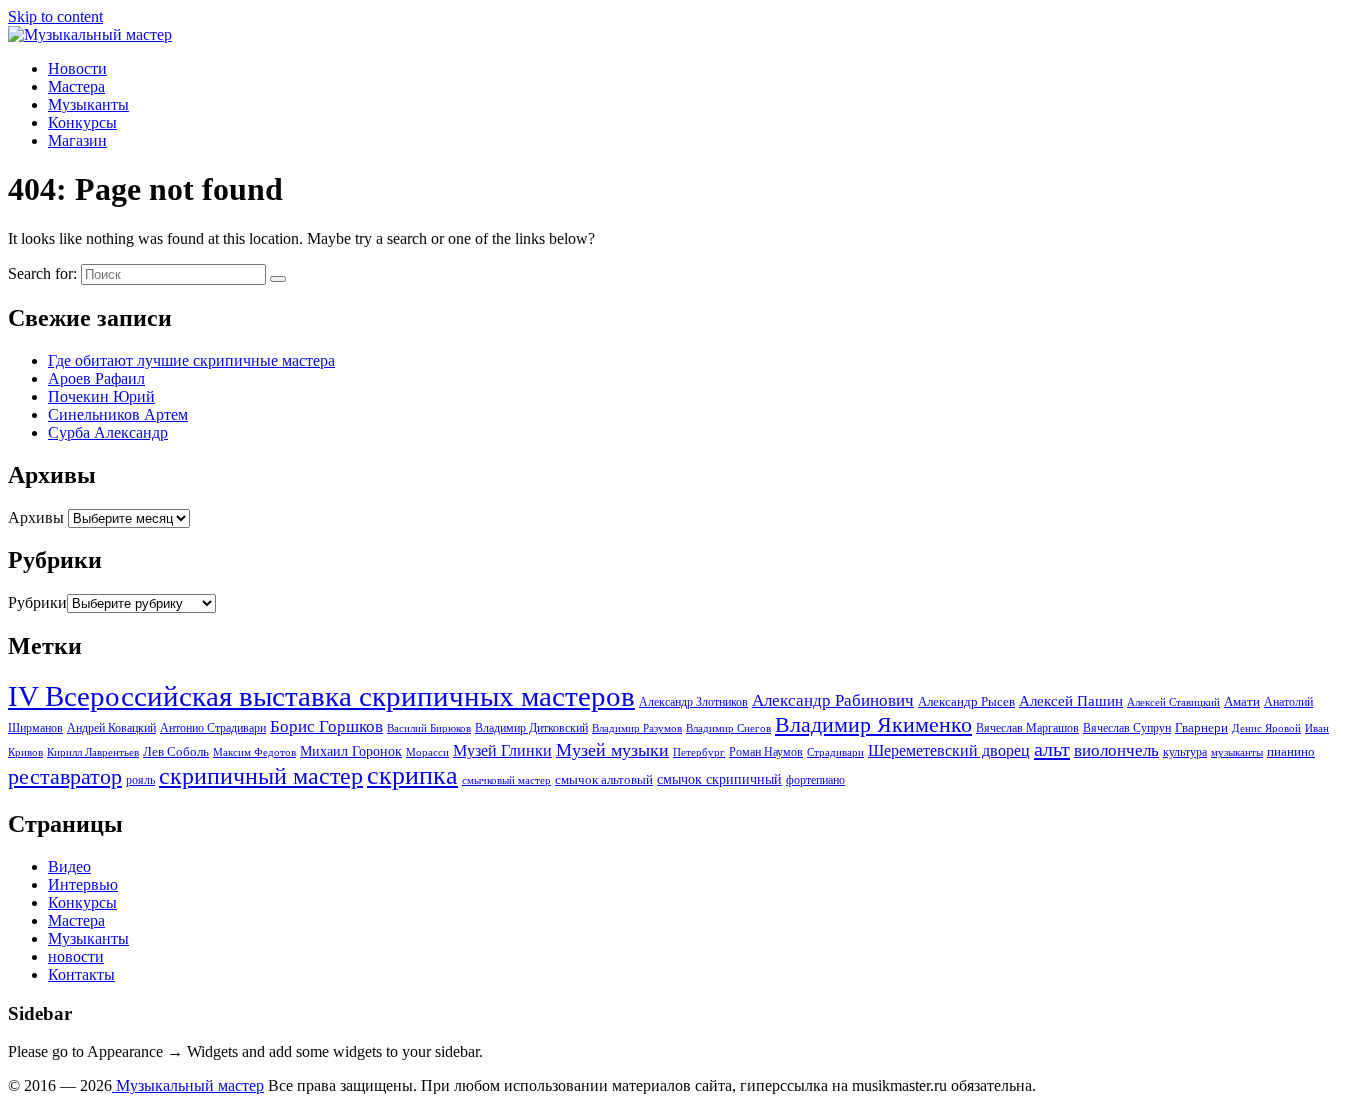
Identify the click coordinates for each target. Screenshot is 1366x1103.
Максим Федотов (254, 752)
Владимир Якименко (873, 725)
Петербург (699, 752)
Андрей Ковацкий (111, 728)
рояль (140, 780)
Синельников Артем (118, 414)
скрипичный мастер (261, 776)
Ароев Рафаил (96, 378)
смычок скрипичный (719, 779)
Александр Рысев (966, 701)
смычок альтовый (604, 779)
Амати (1242, 701)
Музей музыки (612, 750)
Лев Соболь (176, 751)
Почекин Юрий (101, 396)
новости (76, 956)
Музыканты (88, 104)
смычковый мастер (506, 780)
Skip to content (55, 16)
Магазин (77, 140)
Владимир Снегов (728, 728)
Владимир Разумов (637, 728)
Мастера (76, 86)
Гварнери (1201, 727)
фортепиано (815, 780)
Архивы (36, 517)
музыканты (1237, 752)
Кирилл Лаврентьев (93, 752)
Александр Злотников (693, 702)
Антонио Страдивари (213, 728)
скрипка (412, 775)
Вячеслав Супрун (1127, 728)
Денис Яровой (1266, 728)
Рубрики (37, 602)
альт (1052, 749)
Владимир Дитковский (531, 728)
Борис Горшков (326, 726)
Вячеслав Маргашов (1027, 728)
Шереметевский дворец (949, 750)
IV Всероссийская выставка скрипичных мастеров (321, 696)
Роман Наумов (766, 752)
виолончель (1116, 750)
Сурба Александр (108, 432)
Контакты (81, 974)
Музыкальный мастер (188, 1085)
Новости (77, 68)
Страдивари (835, 752)
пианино (1291, 751)
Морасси (427, 752)
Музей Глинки (502, 750)
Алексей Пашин (1071, 700)
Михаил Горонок (351, 751)
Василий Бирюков (429, 728)
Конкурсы (82, 122)
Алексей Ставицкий (1173, 702)
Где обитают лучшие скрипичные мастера (191, 360)
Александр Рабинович (833, 700)
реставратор (65, 776)
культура (1185, 752)
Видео (69, 866)
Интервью (83, 884)
